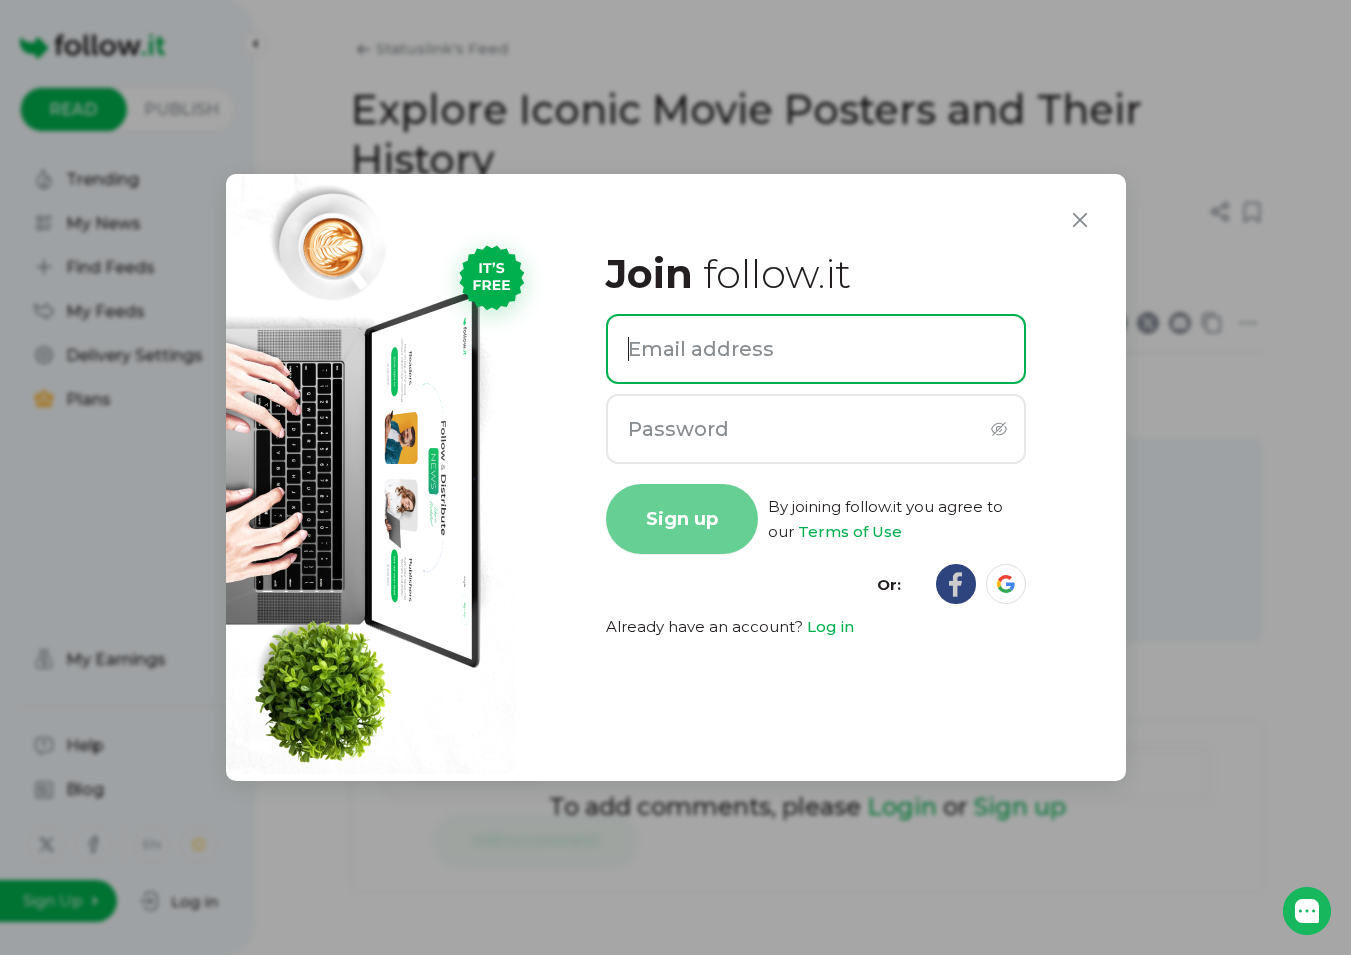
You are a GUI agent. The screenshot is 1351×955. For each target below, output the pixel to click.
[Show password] (999, 429)
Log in (830, 626)
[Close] (1080, 220)
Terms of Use (850, 531)
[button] (1307, 911)
